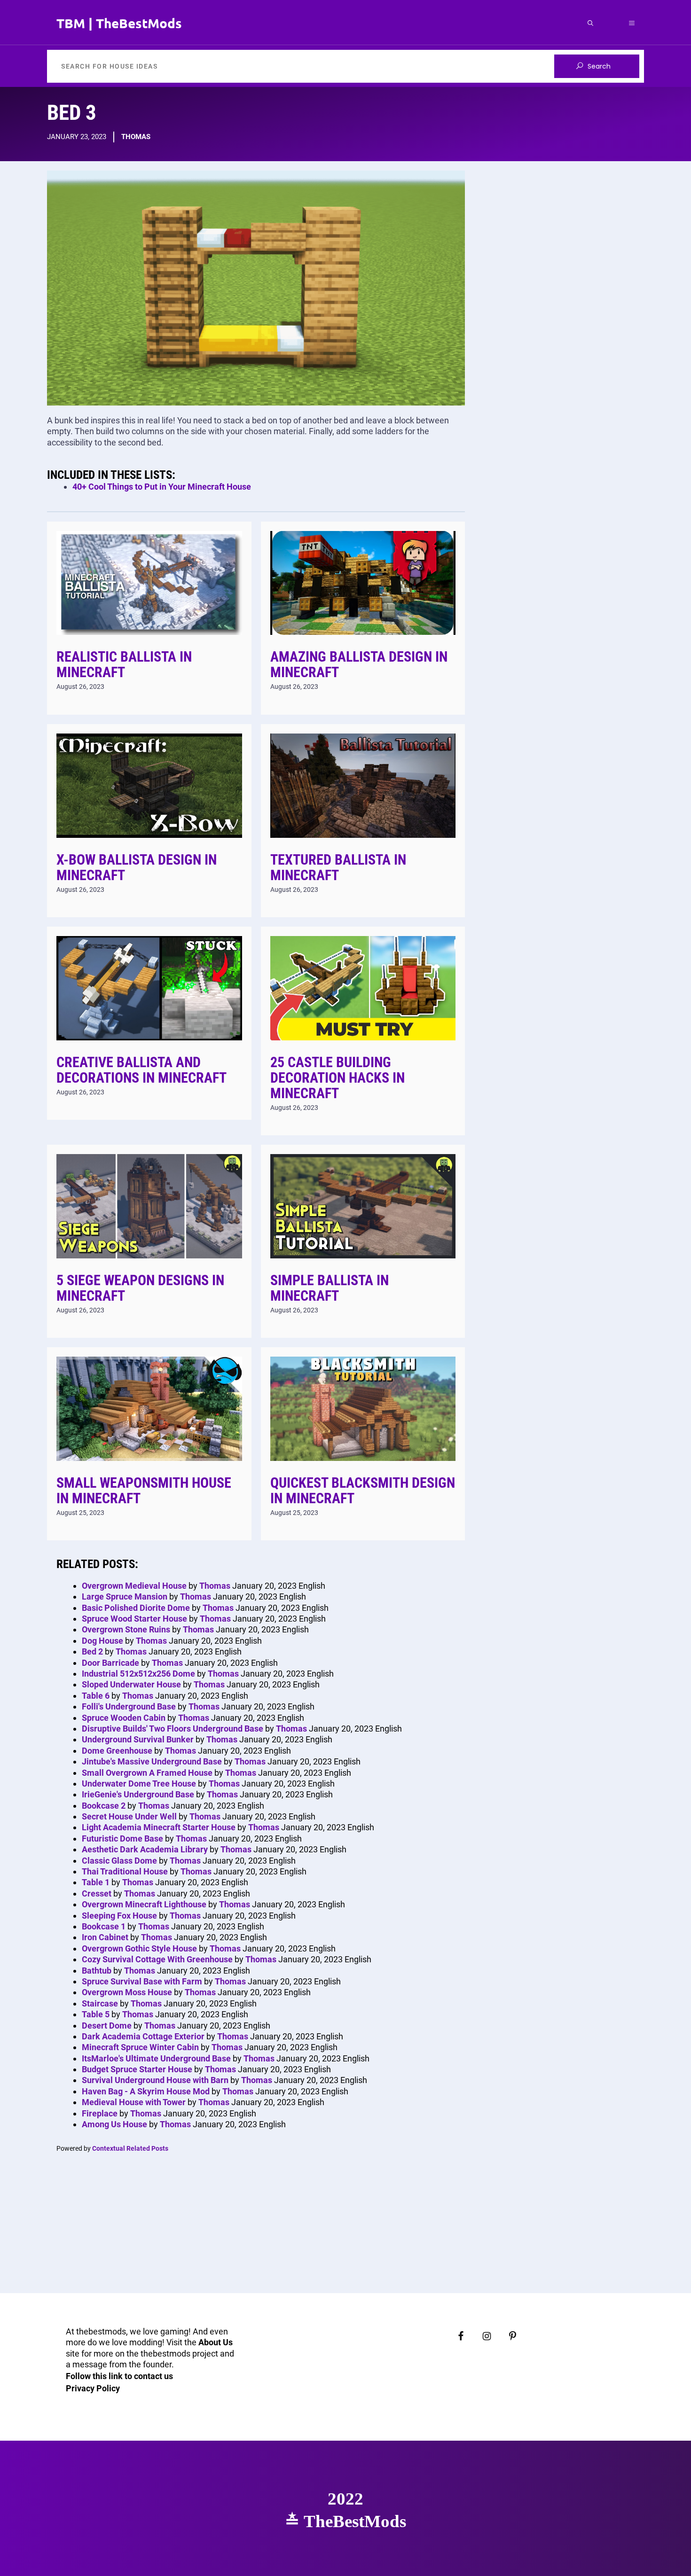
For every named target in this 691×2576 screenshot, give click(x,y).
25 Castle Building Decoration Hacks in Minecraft (338, 1078)
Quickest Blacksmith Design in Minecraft (363, 1491)
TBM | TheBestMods (119, 23)
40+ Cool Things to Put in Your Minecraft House (162, 487)
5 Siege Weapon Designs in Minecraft (140, 1288)
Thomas (136, 137)
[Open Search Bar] (590, 23)
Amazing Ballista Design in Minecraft (359, 664)
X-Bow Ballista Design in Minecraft (137, 867)
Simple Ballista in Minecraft (330, 1288)
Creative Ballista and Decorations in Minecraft (141, 1070)
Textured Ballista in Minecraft (338, 867)
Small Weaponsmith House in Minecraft (144, 1491)
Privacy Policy (93, 2388)
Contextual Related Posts (130, 2148)
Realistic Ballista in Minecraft (124, 664)
